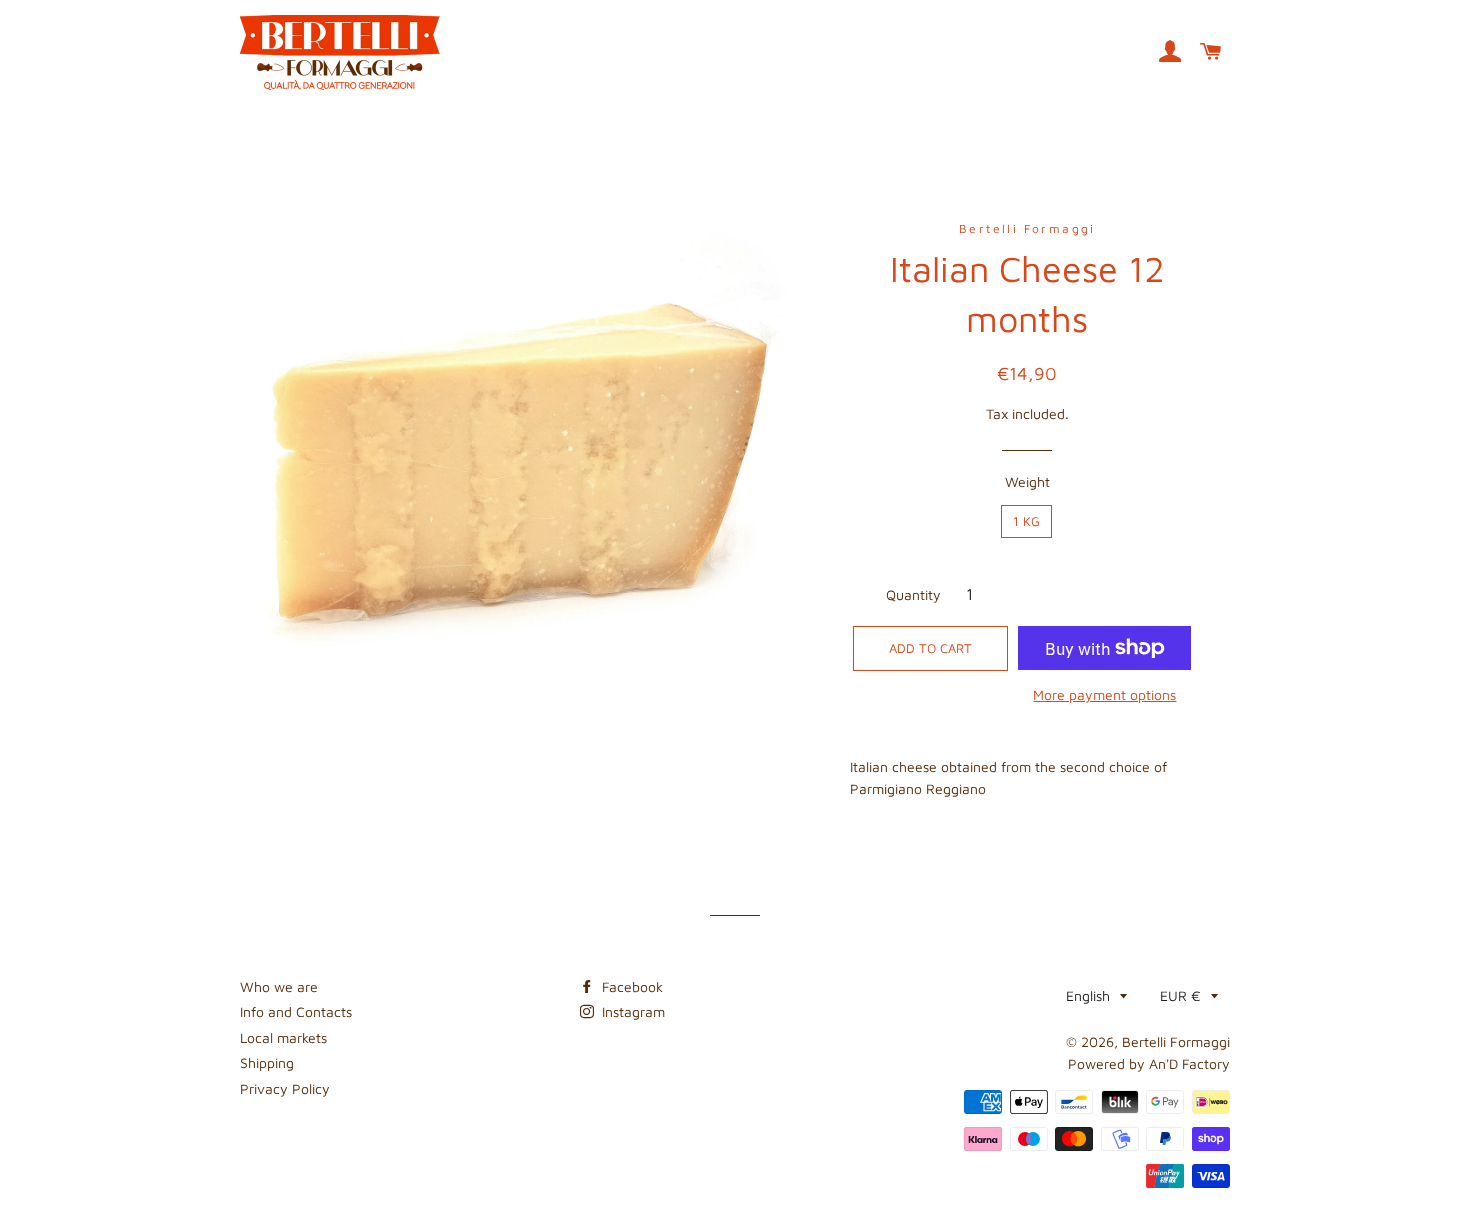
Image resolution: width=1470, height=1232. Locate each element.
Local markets (283, 1037)
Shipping (267, 1062)
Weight (1027, 481)
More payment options (1104, 694)
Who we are (279, 986)
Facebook (630, 986)
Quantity (913, 594)
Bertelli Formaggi (1176, 1041)
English (1088, 995)
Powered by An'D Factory (1149, 1063)
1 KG (1026, 521)
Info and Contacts (296, 1011)
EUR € (1180, 995)
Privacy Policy (285, 1088)
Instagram (631, 1011)
